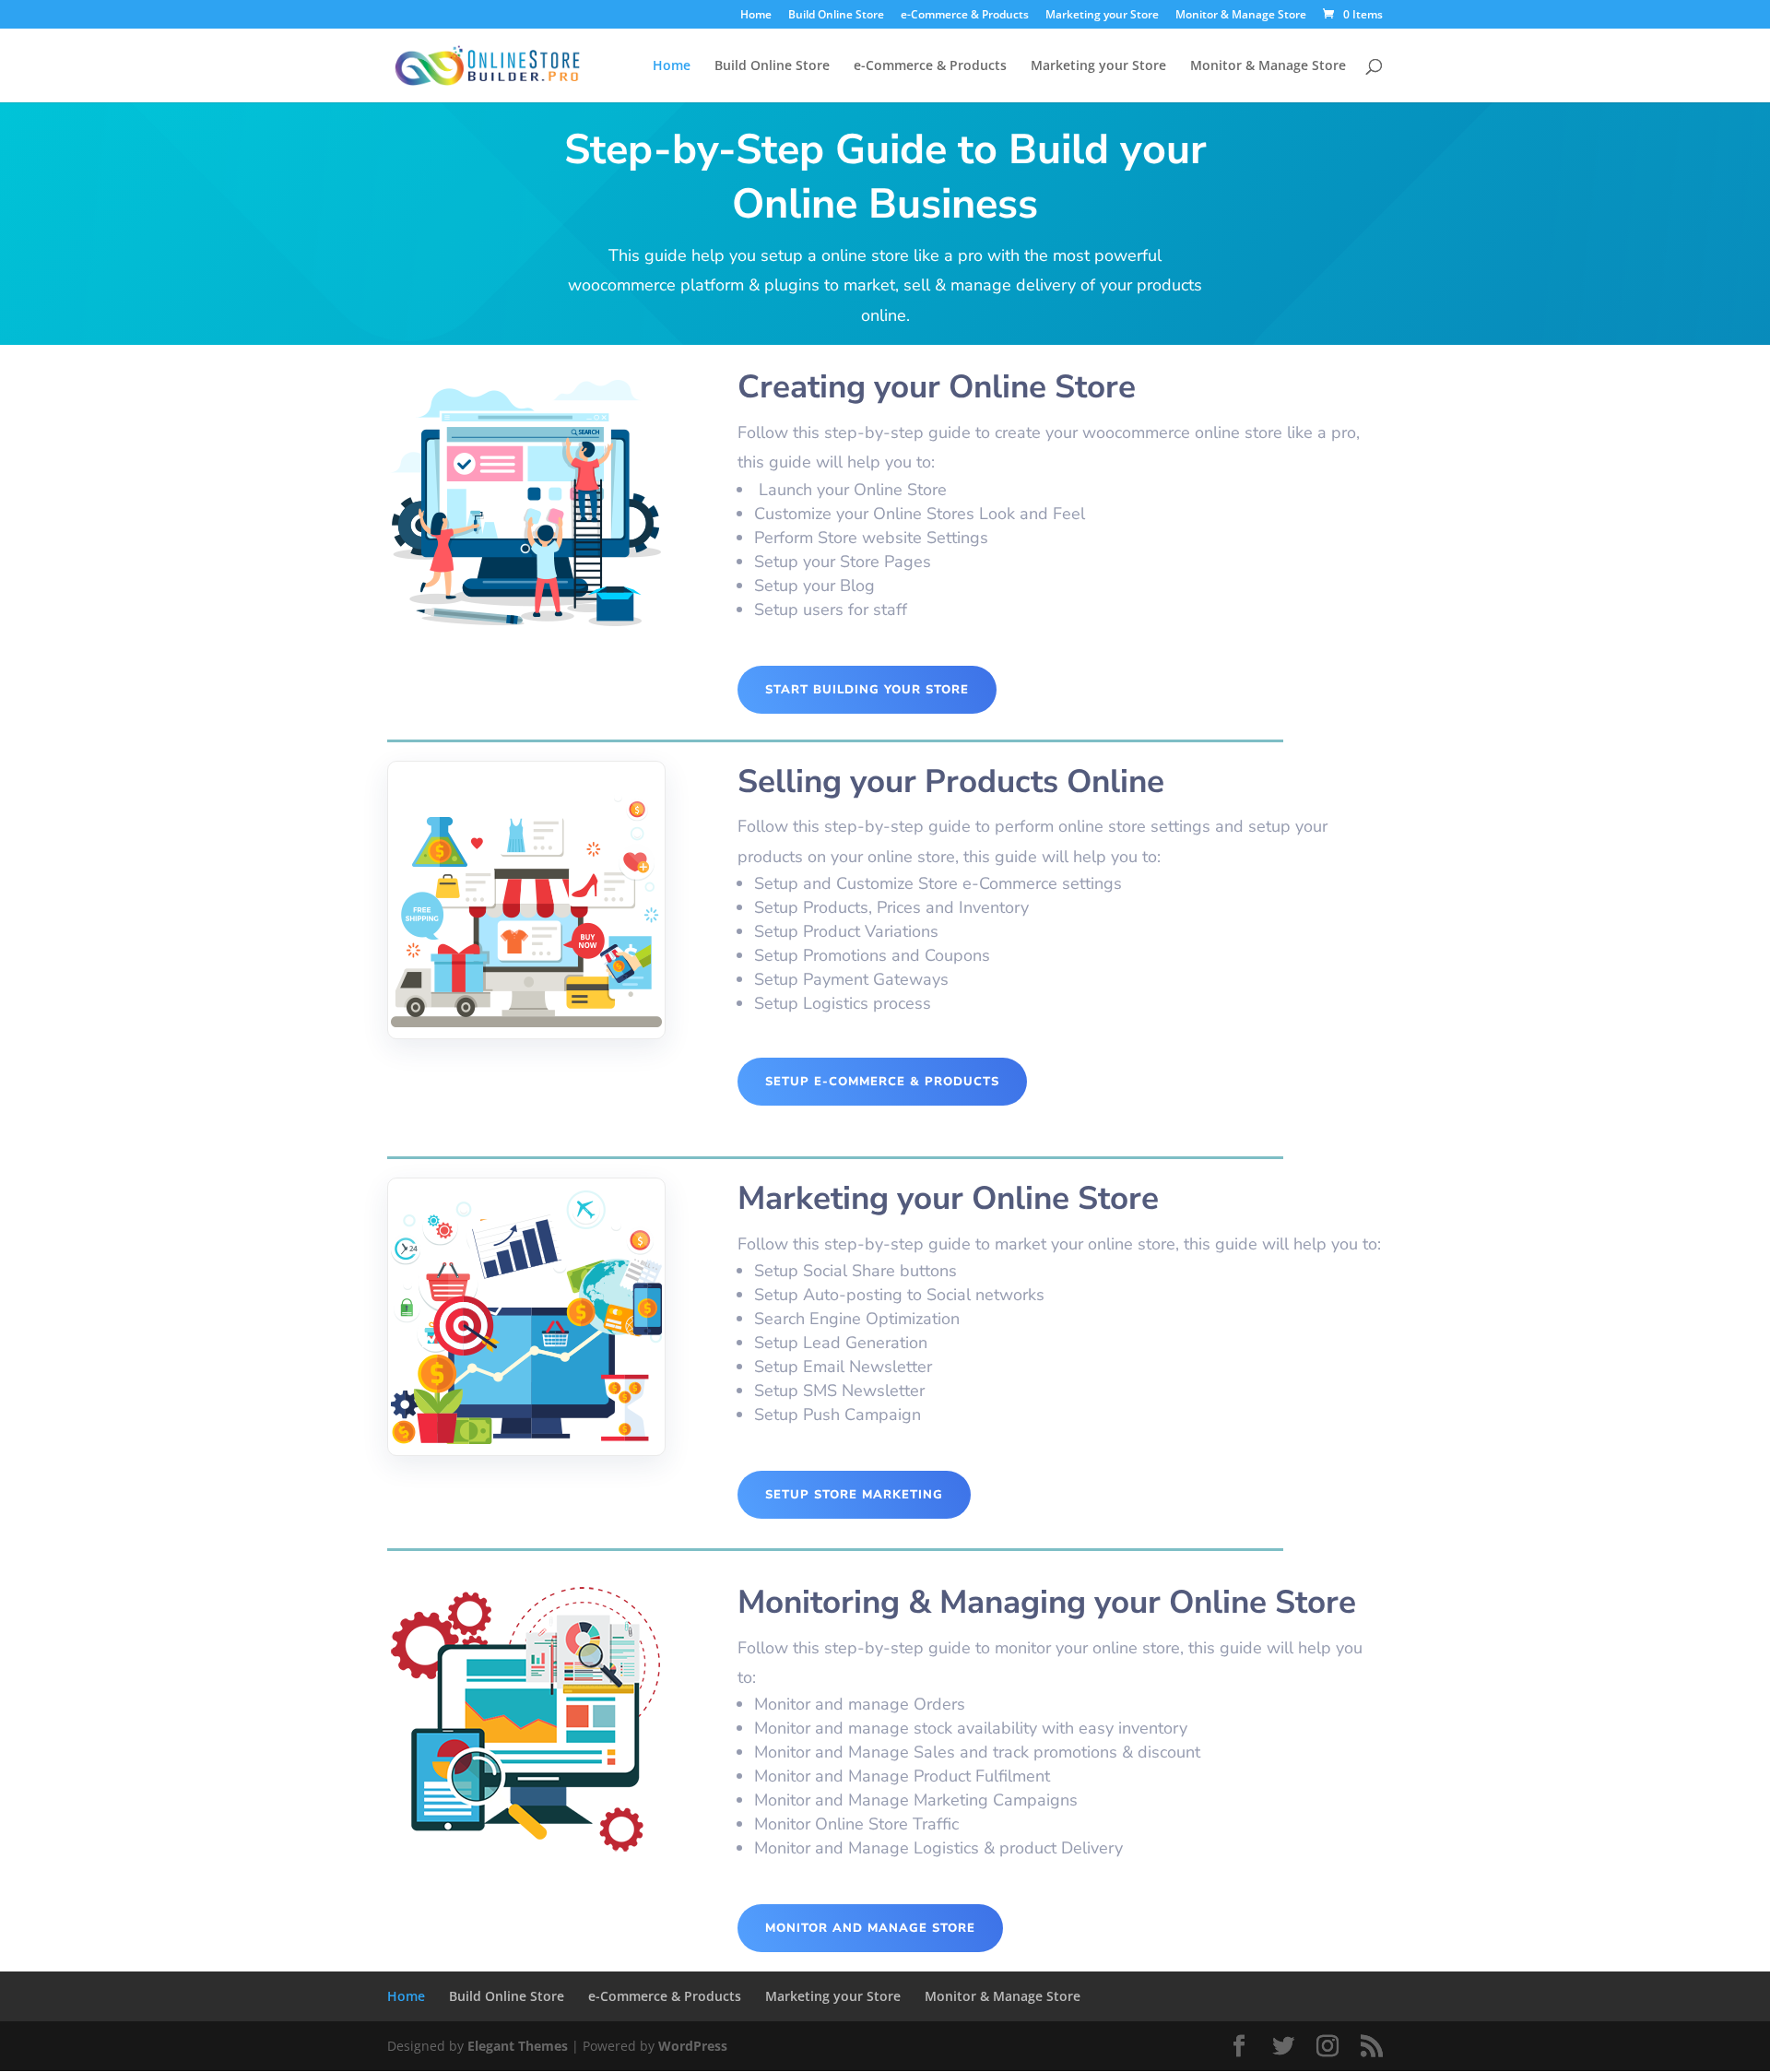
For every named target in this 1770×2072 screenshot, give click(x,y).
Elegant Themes (518, 2046)
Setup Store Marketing (854, 1495)
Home (756, 16)
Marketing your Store (1102, 16)
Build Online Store (836, 16)
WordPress (693, 2046)
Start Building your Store (867, 690)
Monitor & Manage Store (1241, 16)
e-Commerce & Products (965, 16)
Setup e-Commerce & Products (882, 1082)
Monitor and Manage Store (870, 1928)
